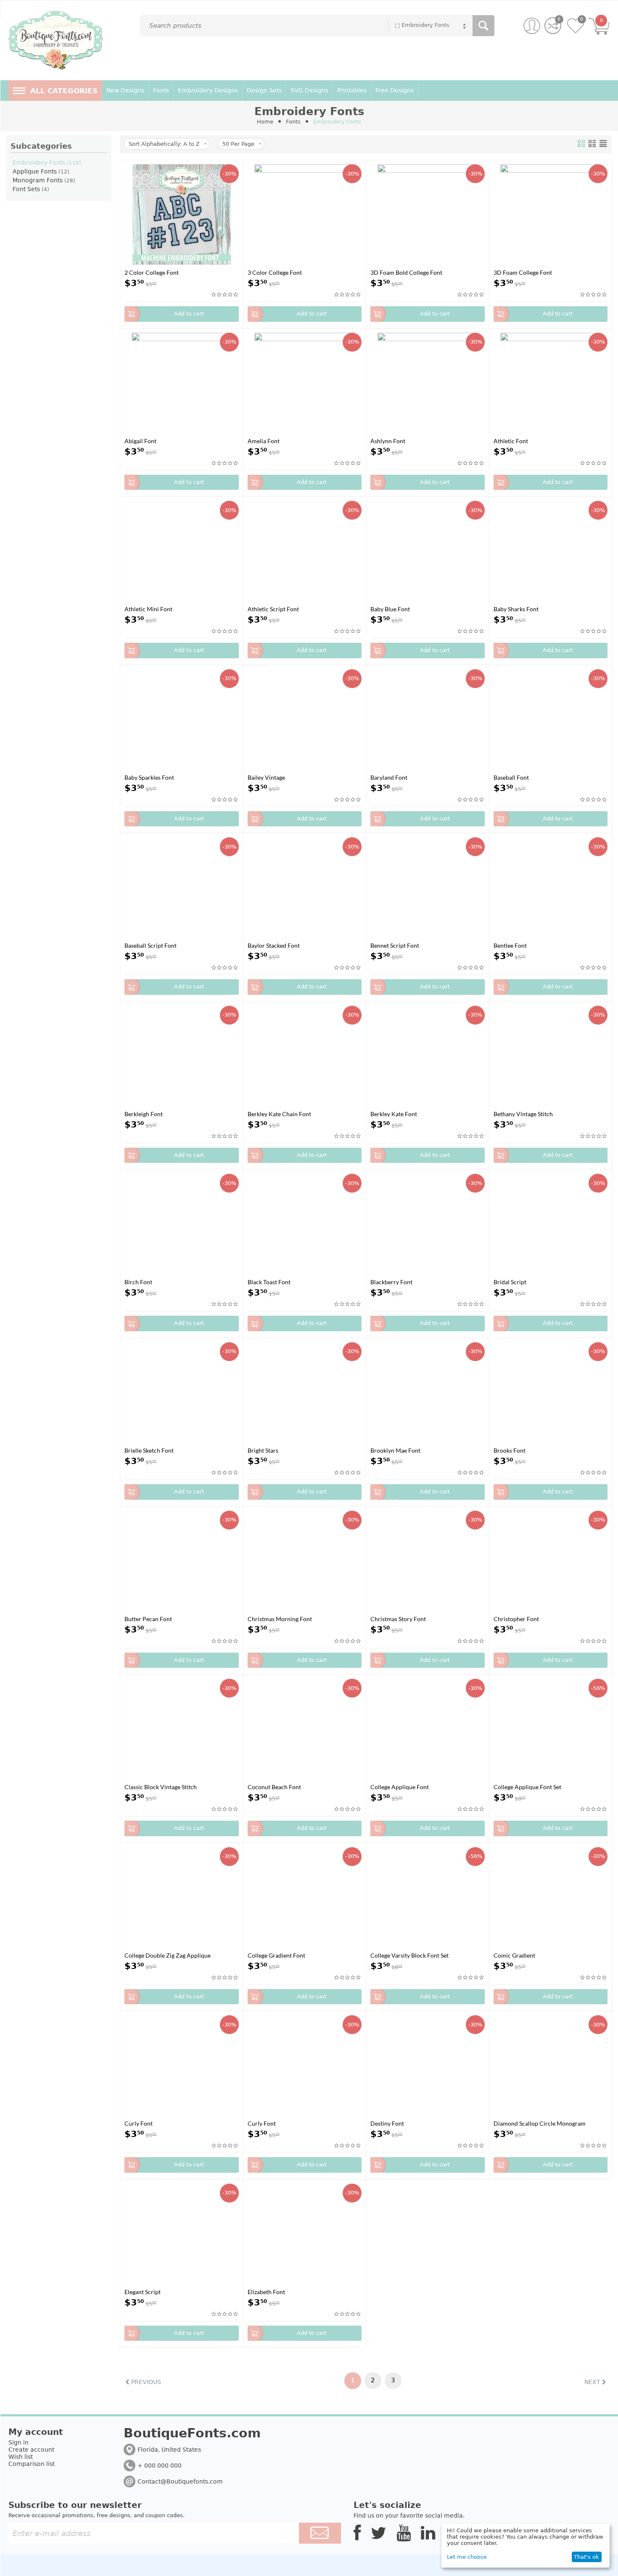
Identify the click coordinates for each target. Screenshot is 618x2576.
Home (265, 122)
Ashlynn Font (388, 441)
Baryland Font (389, 777)
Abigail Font (140, 441)
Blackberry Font (391, 1282)
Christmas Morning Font (280, 1619)
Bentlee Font (510, 945)
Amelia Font (264, 441)
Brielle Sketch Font (149, 1450)
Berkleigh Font (144, 1114)
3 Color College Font (275, 272)
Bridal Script (510, 1282)
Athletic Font (511, 441)
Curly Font (139, 2123)
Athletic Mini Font (148, 609)
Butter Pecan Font (148, 1619)
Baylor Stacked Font (274, 945)
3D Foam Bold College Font (406, 272)
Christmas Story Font (398, 1619)
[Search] (483, 26)
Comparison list (32, 2464)
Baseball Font (511, 777)
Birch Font (138, 1282)
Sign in (18, 2442)
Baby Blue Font (390, 609)
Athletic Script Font (273, 609)
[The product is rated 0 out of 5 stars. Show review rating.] (225, 295)
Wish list (21, 2457)
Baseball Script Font (151, 945)
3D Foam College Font (523, 272)
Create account (31, 2450)
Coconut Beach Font (274, 1787)
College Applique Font (400, 1787)
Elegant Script (143, 2292)
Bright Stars (263, 1450)
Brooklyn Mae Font (395, 1450)
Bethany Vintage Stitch (523, 1114)
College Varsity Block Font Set (409, 1955)
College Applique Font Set (527, 1787)
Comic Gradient (514, 1955)
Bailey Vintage (266, 777)
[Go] (320, 2533)
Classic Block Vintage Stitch (161, 1787)
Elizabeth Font (266, 2292)
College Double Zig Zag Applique (168, 1955)
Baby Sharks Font (516, 609)
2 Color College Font (152, 272)
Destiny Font (387, 2123)
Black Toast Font (269, 1282)
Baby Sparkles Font (149, 777)
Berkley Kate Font (394, 1114)
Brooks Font (510, 1450)
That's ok (586, 2557)
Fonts (293, 122)
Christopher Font (516, 1619)
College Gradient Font (276, 1955)
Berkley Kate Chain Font (279, 1114)
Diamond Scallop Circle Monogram (540, 2123)
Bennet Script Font (395, 945)
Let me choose (467, 2557)
